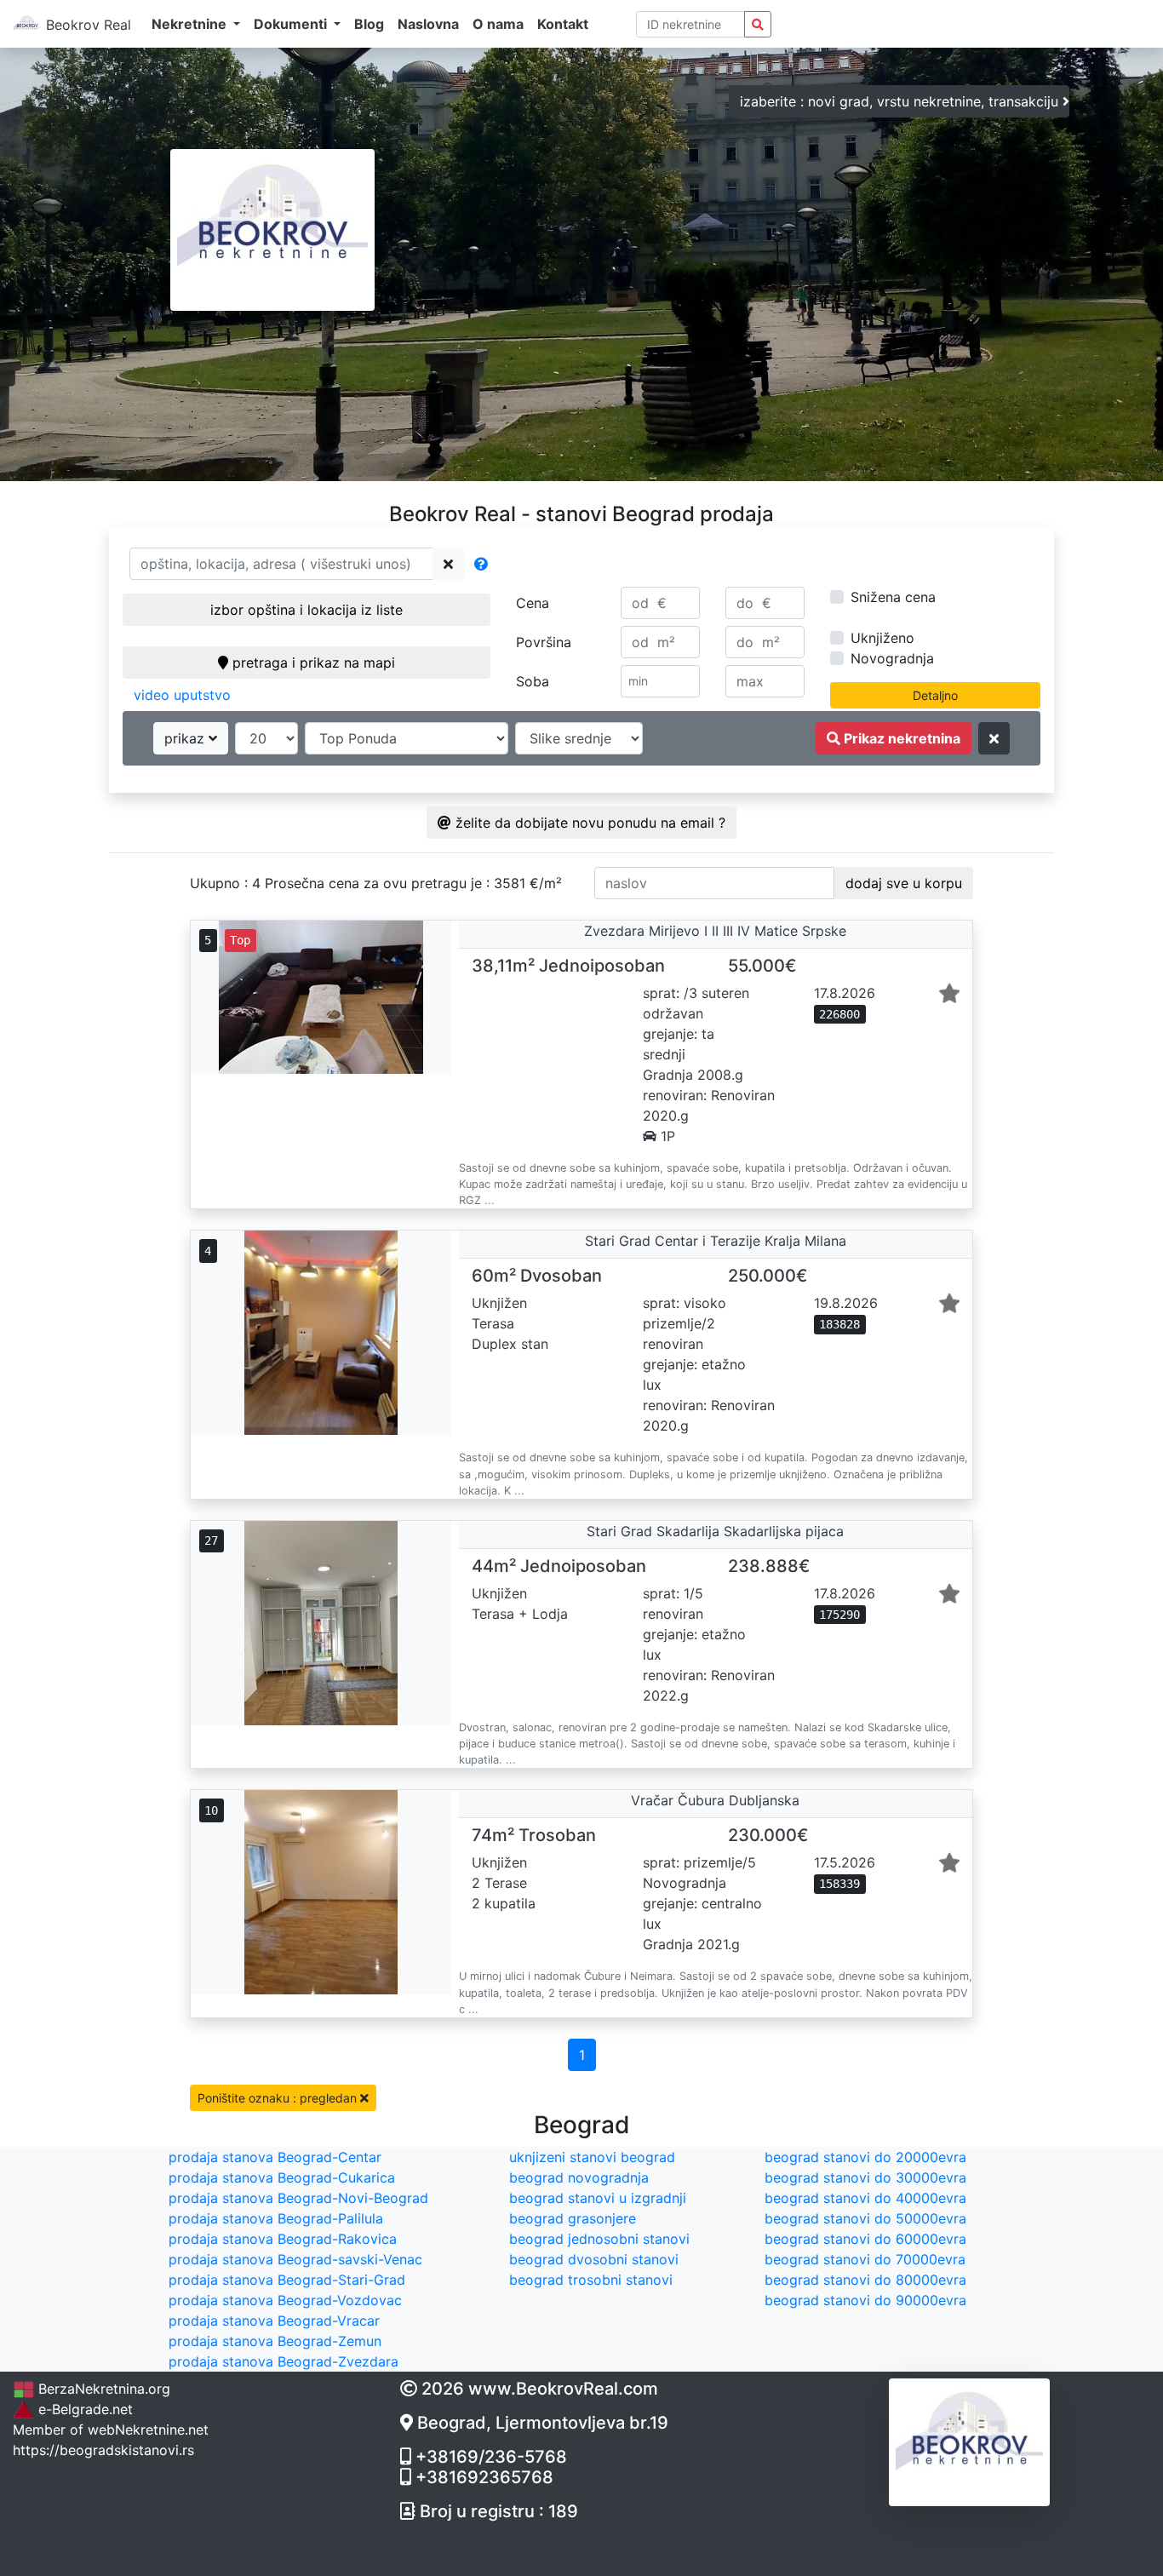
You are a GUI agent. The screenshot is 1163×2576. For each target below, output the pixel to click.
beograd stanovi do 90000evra (865, 2300)
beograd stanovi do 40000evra (865, 2198)
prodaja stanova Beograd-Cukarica (282, 2177)
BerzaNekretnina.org (102, 2389)
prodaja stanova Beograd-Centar (275, 2157)
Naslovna (428, 24)
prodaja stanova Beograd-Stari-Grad (287, 2280)
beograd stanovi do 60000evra (865, 2239)
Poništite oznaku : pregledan (279, 2098)
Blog (369, 24)
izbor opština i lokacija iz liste (307, 610)
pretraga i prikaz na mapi (312, 663)
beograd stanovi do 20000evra (865, 2157)
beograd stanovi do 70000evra (865, 2259)
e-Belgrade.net (83, 2409)
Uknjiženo (882, 638)
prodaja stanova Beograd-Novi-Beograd (298, 2198)
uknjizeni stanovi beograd (592, 2157)
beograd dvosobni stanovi (594, 2259)
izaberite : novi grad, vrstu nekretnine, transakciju (901, 101)
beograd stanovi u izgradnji (598, 2198)
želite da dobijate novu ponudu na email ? (588, 823)
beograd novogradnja (579, 2177)
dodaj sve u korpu (904, 883)
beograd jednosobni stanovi (599, 2239)
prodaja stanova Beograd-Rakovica (283, 2239)
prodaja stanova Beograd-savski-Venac (295, 2259)
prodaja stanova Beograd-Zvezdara (284, 2361)
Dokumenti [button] (292, 24)
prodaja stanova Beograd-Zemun (275, 2341)
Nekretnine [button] (191, 24)
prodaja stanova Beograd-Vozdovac (285, 2300)
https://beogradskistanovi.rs (103, 2450)
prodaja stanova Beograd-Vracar (274, 2321)
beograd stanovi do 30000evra (865, 2177)
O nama (498, 24)
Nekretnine (150, 2430)
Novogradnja (892, 658)
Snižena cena (893, 597)
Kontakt (563, 24)
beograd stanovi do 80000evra (865, 2280)
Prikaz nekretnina (900, 738)
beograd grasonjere (573, 2218)
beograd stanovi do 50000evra (865, 2218)
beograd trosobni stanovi (591, 2280)
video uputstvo (182, 695)
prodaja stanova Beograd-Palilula (276, 2218)
